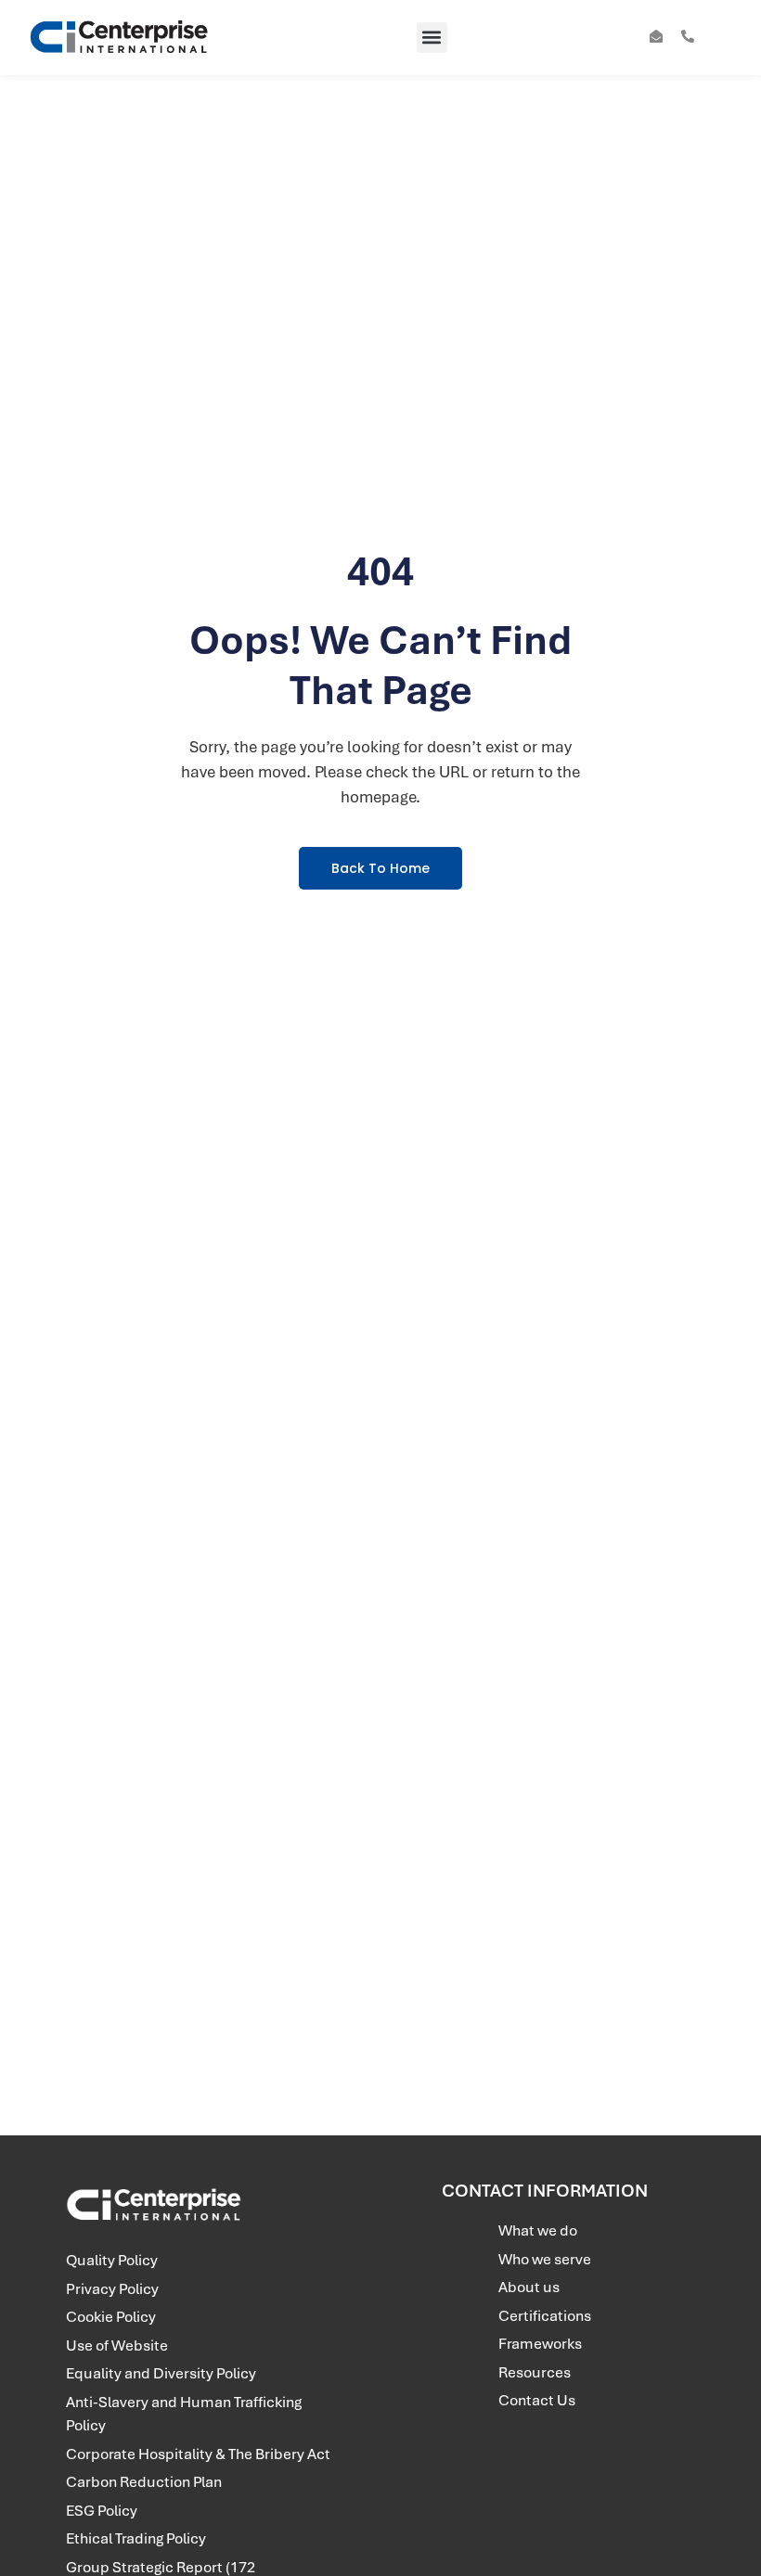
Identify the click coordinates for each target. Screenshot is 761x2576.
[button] (432, 38)
